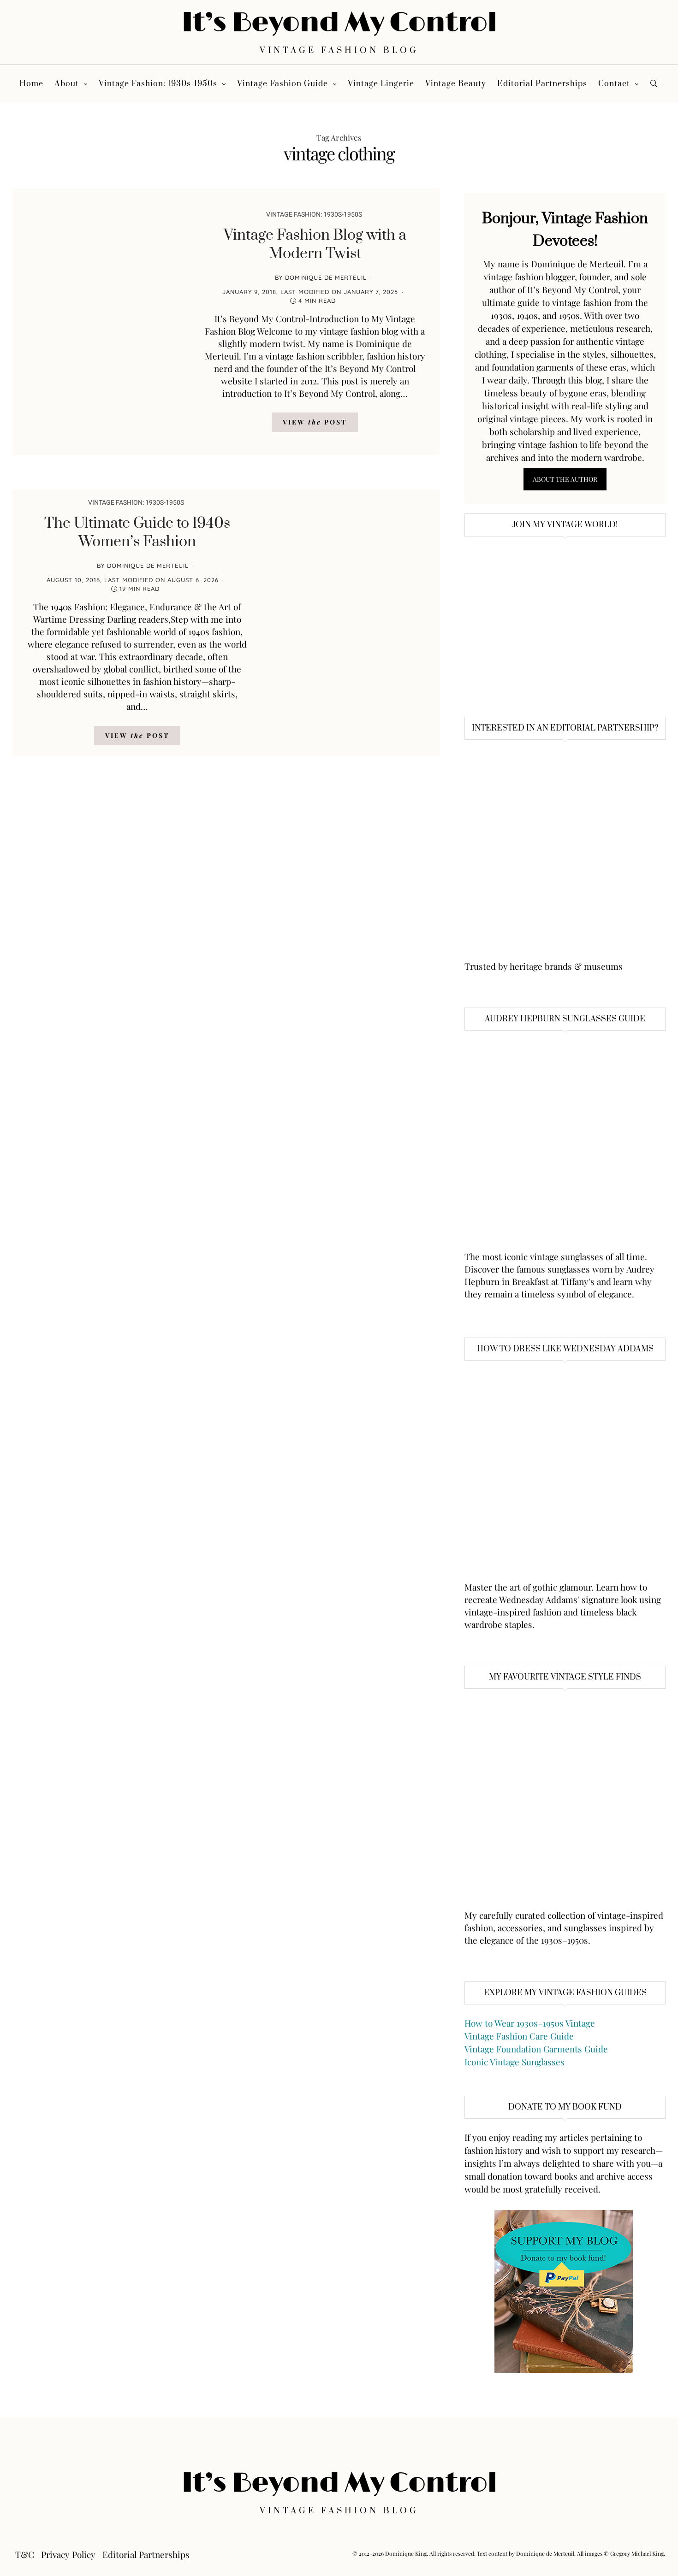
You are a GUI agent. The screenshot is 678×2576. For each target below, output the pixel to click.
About (67, 84)
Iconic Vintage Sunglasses (514, 2062)
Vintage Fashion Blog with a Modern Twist (315, 245)
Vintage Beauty (456, 84)
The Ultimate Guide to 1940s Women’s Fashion (137, 533)
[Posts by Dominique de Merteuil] (263, 277)
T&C (25, 2554)
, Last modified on (310, 292)
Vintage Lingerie (381, 84)
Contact (614, 84)
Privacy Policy (68, 2554)
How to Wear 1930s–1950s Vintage (530, 2023)
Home (31, 84)
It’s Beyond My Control (339, 23)
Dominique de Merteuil (326, 277)
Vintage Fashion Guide (282, 84)
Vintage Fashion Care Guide (519, 2036)
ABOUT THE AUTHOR (565, 479)
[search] (654, 84)
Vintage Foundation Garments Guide (536, 2049)
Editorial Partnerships (542, 84)
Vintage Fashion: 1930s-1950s (158, 84)
